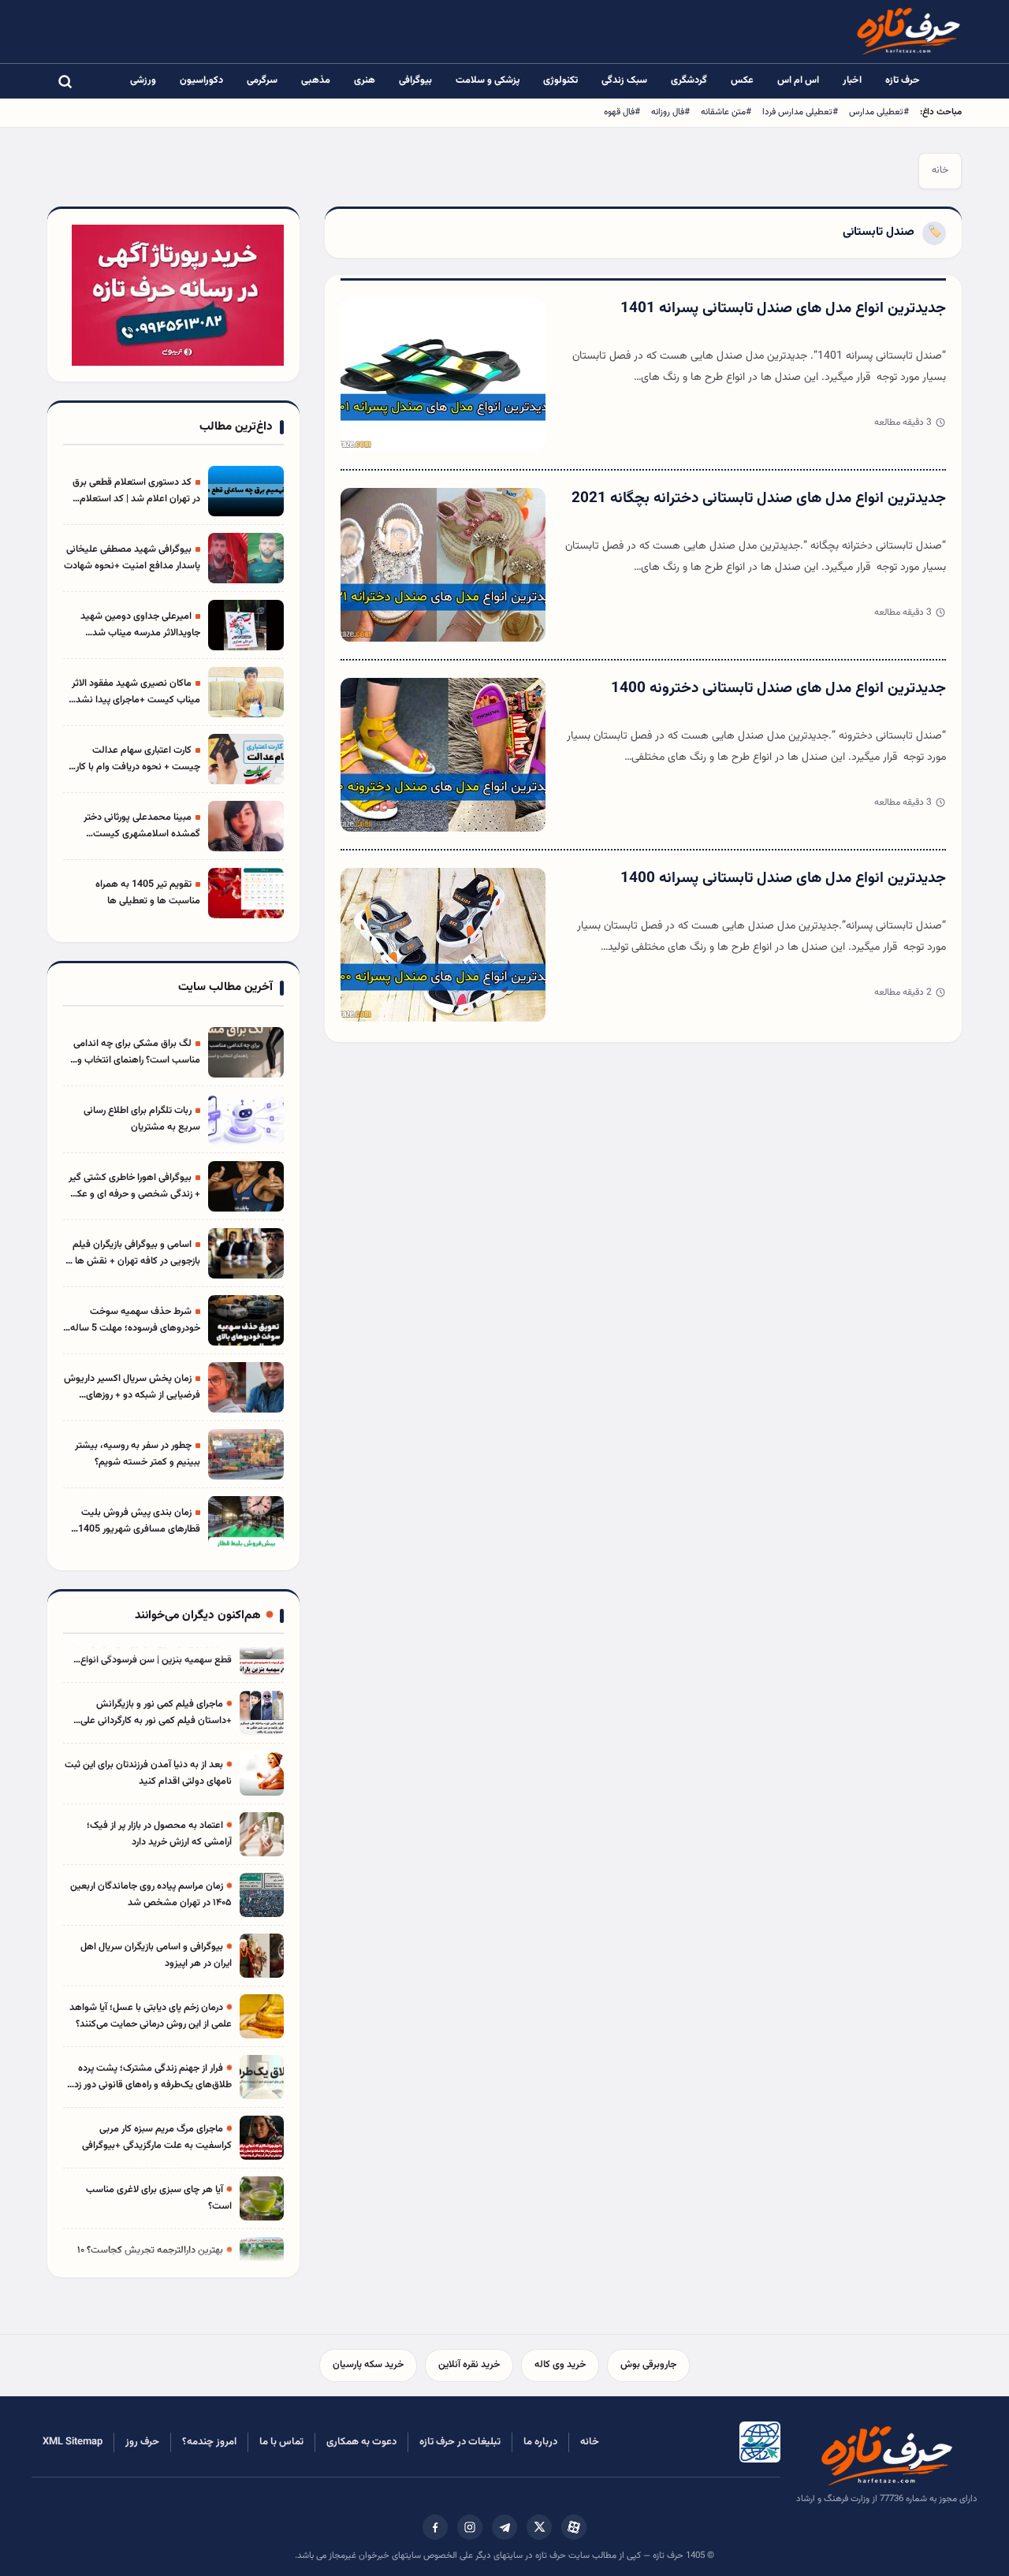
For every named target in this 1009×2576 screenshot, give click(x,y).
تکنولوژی (560, 80)
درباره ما (540, 2442)
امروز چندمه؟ (209, 2442)
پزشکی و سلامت (488, 80)
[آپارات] (574, 2527)
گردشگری (689, 80)
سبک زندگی (624, 80)
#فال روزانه (670, 112)
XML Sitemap (73, 2442)
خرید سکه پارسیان (368, 2365)
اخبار (852, 80)
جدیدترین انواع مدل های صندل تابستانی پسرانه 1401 (783, 309)
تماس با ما (281, 2442)
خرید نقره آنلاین (469, 2365)
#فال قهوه (622, 112)
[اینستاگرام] (470, 2527)
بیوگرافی (415, 80)
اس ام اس (798, 80)
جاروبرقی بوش (648, 2365)
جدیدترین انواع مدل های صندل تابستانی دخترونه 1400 (778, 689)
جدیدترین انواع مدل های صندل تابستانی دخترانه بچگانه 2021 (759, 499)
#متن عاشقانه (726, 112)
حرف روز (142, 2442)
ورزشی (143, 80)
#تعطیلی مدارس (879, 112)
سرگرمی (262, 80)
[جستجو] (65, 81)
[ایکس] (539, 2527)
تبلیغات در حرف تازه (460, 2442)
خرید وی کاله (560, 2365)
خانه (940, 170)
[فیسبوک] (435, 2527)
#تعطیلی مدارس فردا (800, 112)
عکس (742, 80)
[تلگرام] (504, 2527)
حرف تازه (903, 80)
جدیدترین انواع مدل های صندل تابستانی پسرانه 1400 (783, 879)
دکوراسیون (201, 80)
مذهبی (316, 80)
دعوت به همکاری (361, 2442)
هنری (365, 80)
